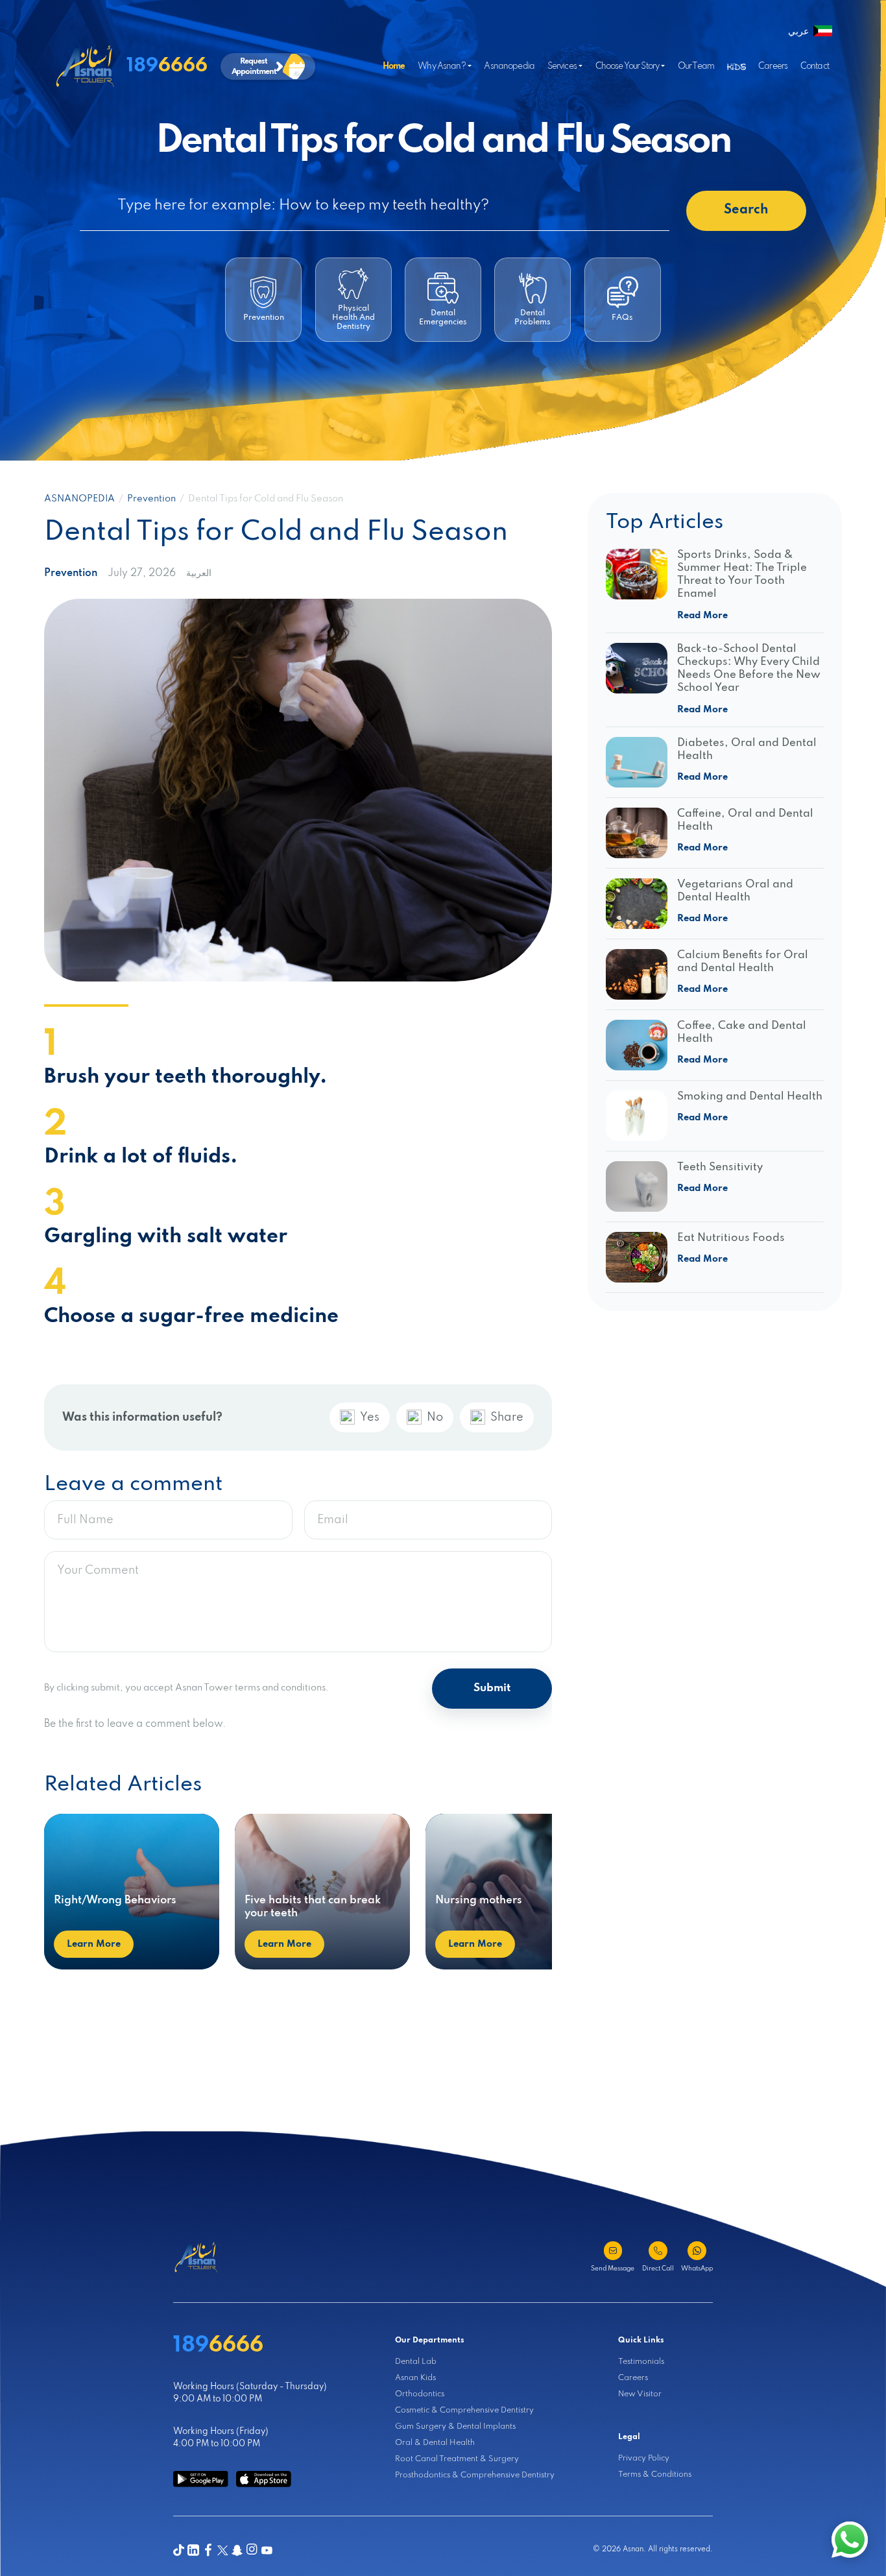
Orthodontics (420, 2394)
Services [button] (562, 66)
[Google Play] (201, 2479)
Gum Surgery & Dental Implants (455, 2426)
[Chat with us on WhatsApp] (850, 2540)
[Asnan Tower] (196, 2257)
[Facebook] (208, 2550)
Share (507, 1417)
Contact (815, 66)
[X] (223, 2550)
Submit (492, 1688)
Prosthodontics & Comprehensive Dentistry (475, 2475)
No (435, 1417)
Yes (370, 1417)
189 (167, 66)
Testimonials (641, 2362)
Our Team (696, 66)
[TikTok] (179, 2550)
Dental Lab (416, 2362)
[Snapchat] (237, 2550)
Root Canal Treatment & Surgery (457, 2459)
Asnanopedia (509, 66)
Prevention (151, 499)
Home (394, 66)
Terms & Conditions (655, 2474)
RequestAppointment (254, 67)
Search (746, 210)
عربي (798, 32)
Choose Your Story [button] (628, 66)
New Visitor (640, 2394)
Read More (702, 616)
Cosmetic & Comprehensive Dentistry (464, 2410)
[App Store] (264, 2479)
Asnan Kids (415, 2378)
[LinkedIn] (193, 2550)
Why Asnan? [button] (442, 66)
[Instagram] (252, 2550)
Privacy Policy (644, 2458)
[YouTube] (267, 2550)
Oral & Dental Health (435, 2443)
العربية (199, 573)
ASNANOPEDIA (79, 499)
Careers (773, 66)
